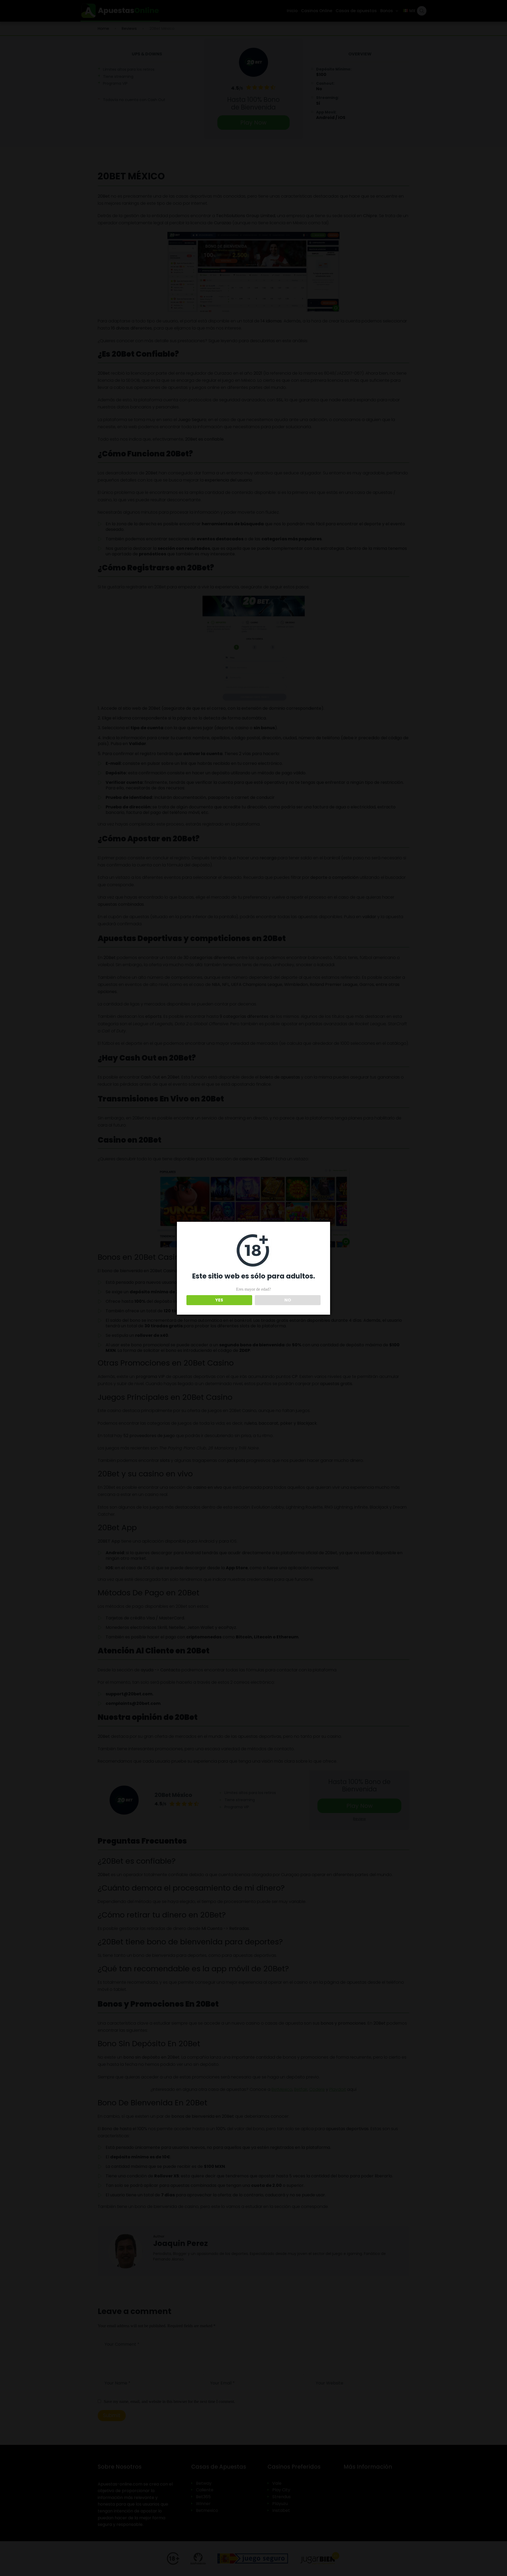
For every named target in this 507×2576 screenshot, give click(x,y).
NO (288, 1300)
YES (219, 1300)
